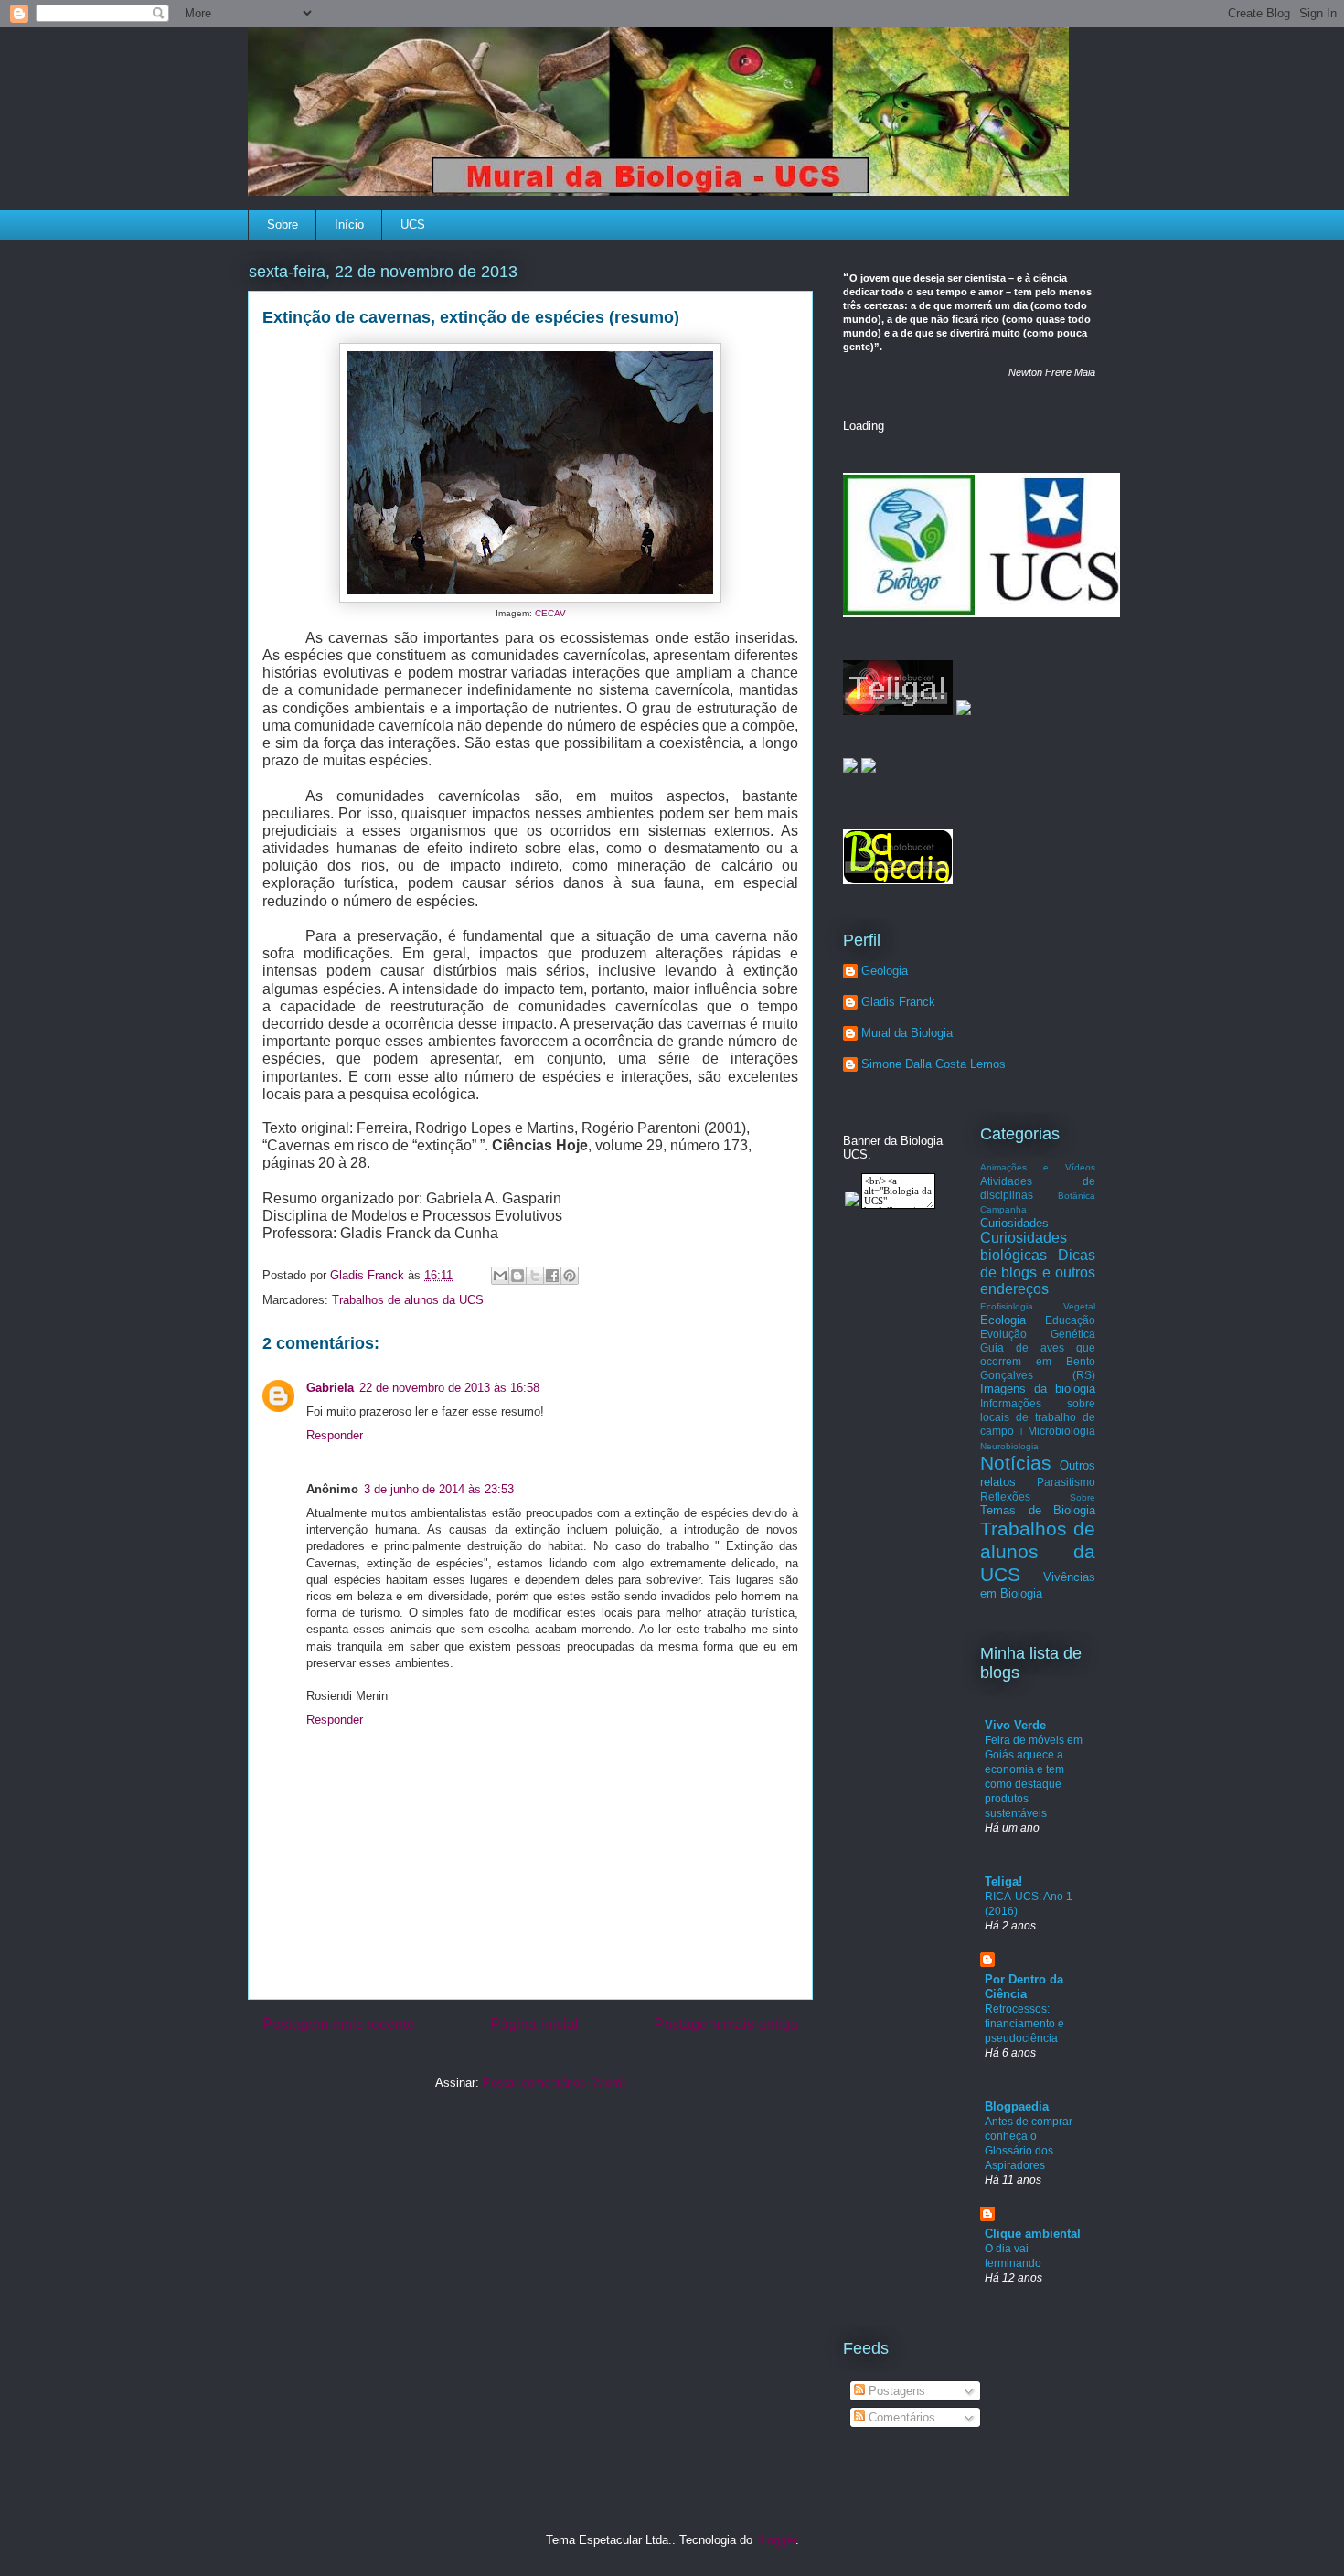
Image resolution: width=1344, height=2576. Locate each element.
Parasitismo (1066, 1482)
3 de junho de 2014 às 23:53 (439, 1489)
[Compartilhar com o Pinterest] (570, 1276)
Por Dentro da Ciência (1024, 1987)
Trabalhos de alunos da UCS (408, 1300)
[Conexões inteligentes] (898, 711)
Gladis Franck (898, 1002)
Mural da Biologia (907, 1033)
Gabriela (330, 1388)
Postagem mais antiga (726, 2024)
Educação (1070, 1320)
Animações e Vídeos (1038, 1167)
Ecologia (1003, 1320)
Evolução (1003, 1334)
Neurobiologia (1009, 1446)
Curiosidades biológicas (1024, 1246)
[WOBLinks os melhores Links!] (964, 711)
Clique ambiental (1033, 2234)
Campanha (1003, 1209)
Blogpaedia (1017, 2106)
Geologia (885, 971)
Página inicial (534, 2024)
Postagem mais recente (339, 2024)
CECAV (550, 613)
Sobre (283, 224)
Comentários (900, 2417)
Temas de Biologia (1038, 1510)
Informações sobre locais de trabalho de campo (1038, 1417)
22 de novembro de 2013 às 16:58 (449, 1388)
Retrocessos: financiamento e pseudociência (1024, 2024)
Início (349, 224)
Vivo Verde (1015, 1725)
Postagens (895, 2391)
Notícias (1016, 1463)
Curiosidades (1014, 1223)
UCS (413, 224)
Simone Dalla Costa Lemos (933, 1064)
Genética (1073, 1334)
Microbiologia (1061, 1431)
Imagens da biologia (1038, 1389)
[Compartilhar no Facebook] (552, 1276)
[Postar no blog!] (517, 1276)
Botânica (1077, 1196)
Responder (335, 1435)
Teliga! (1003, 1881)
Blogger (776, 2540)
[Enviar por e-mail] (500, 1276)
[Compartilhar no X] (535, 1276)
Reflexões (1005, 1496)
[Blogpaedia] (898, 880)
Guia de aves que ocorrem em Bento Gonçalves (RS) (1038, 1361)
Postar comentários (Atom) (554, 2083)
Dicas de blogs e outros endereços (1038, 1272)
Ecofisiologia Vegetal (1038, 1306)
